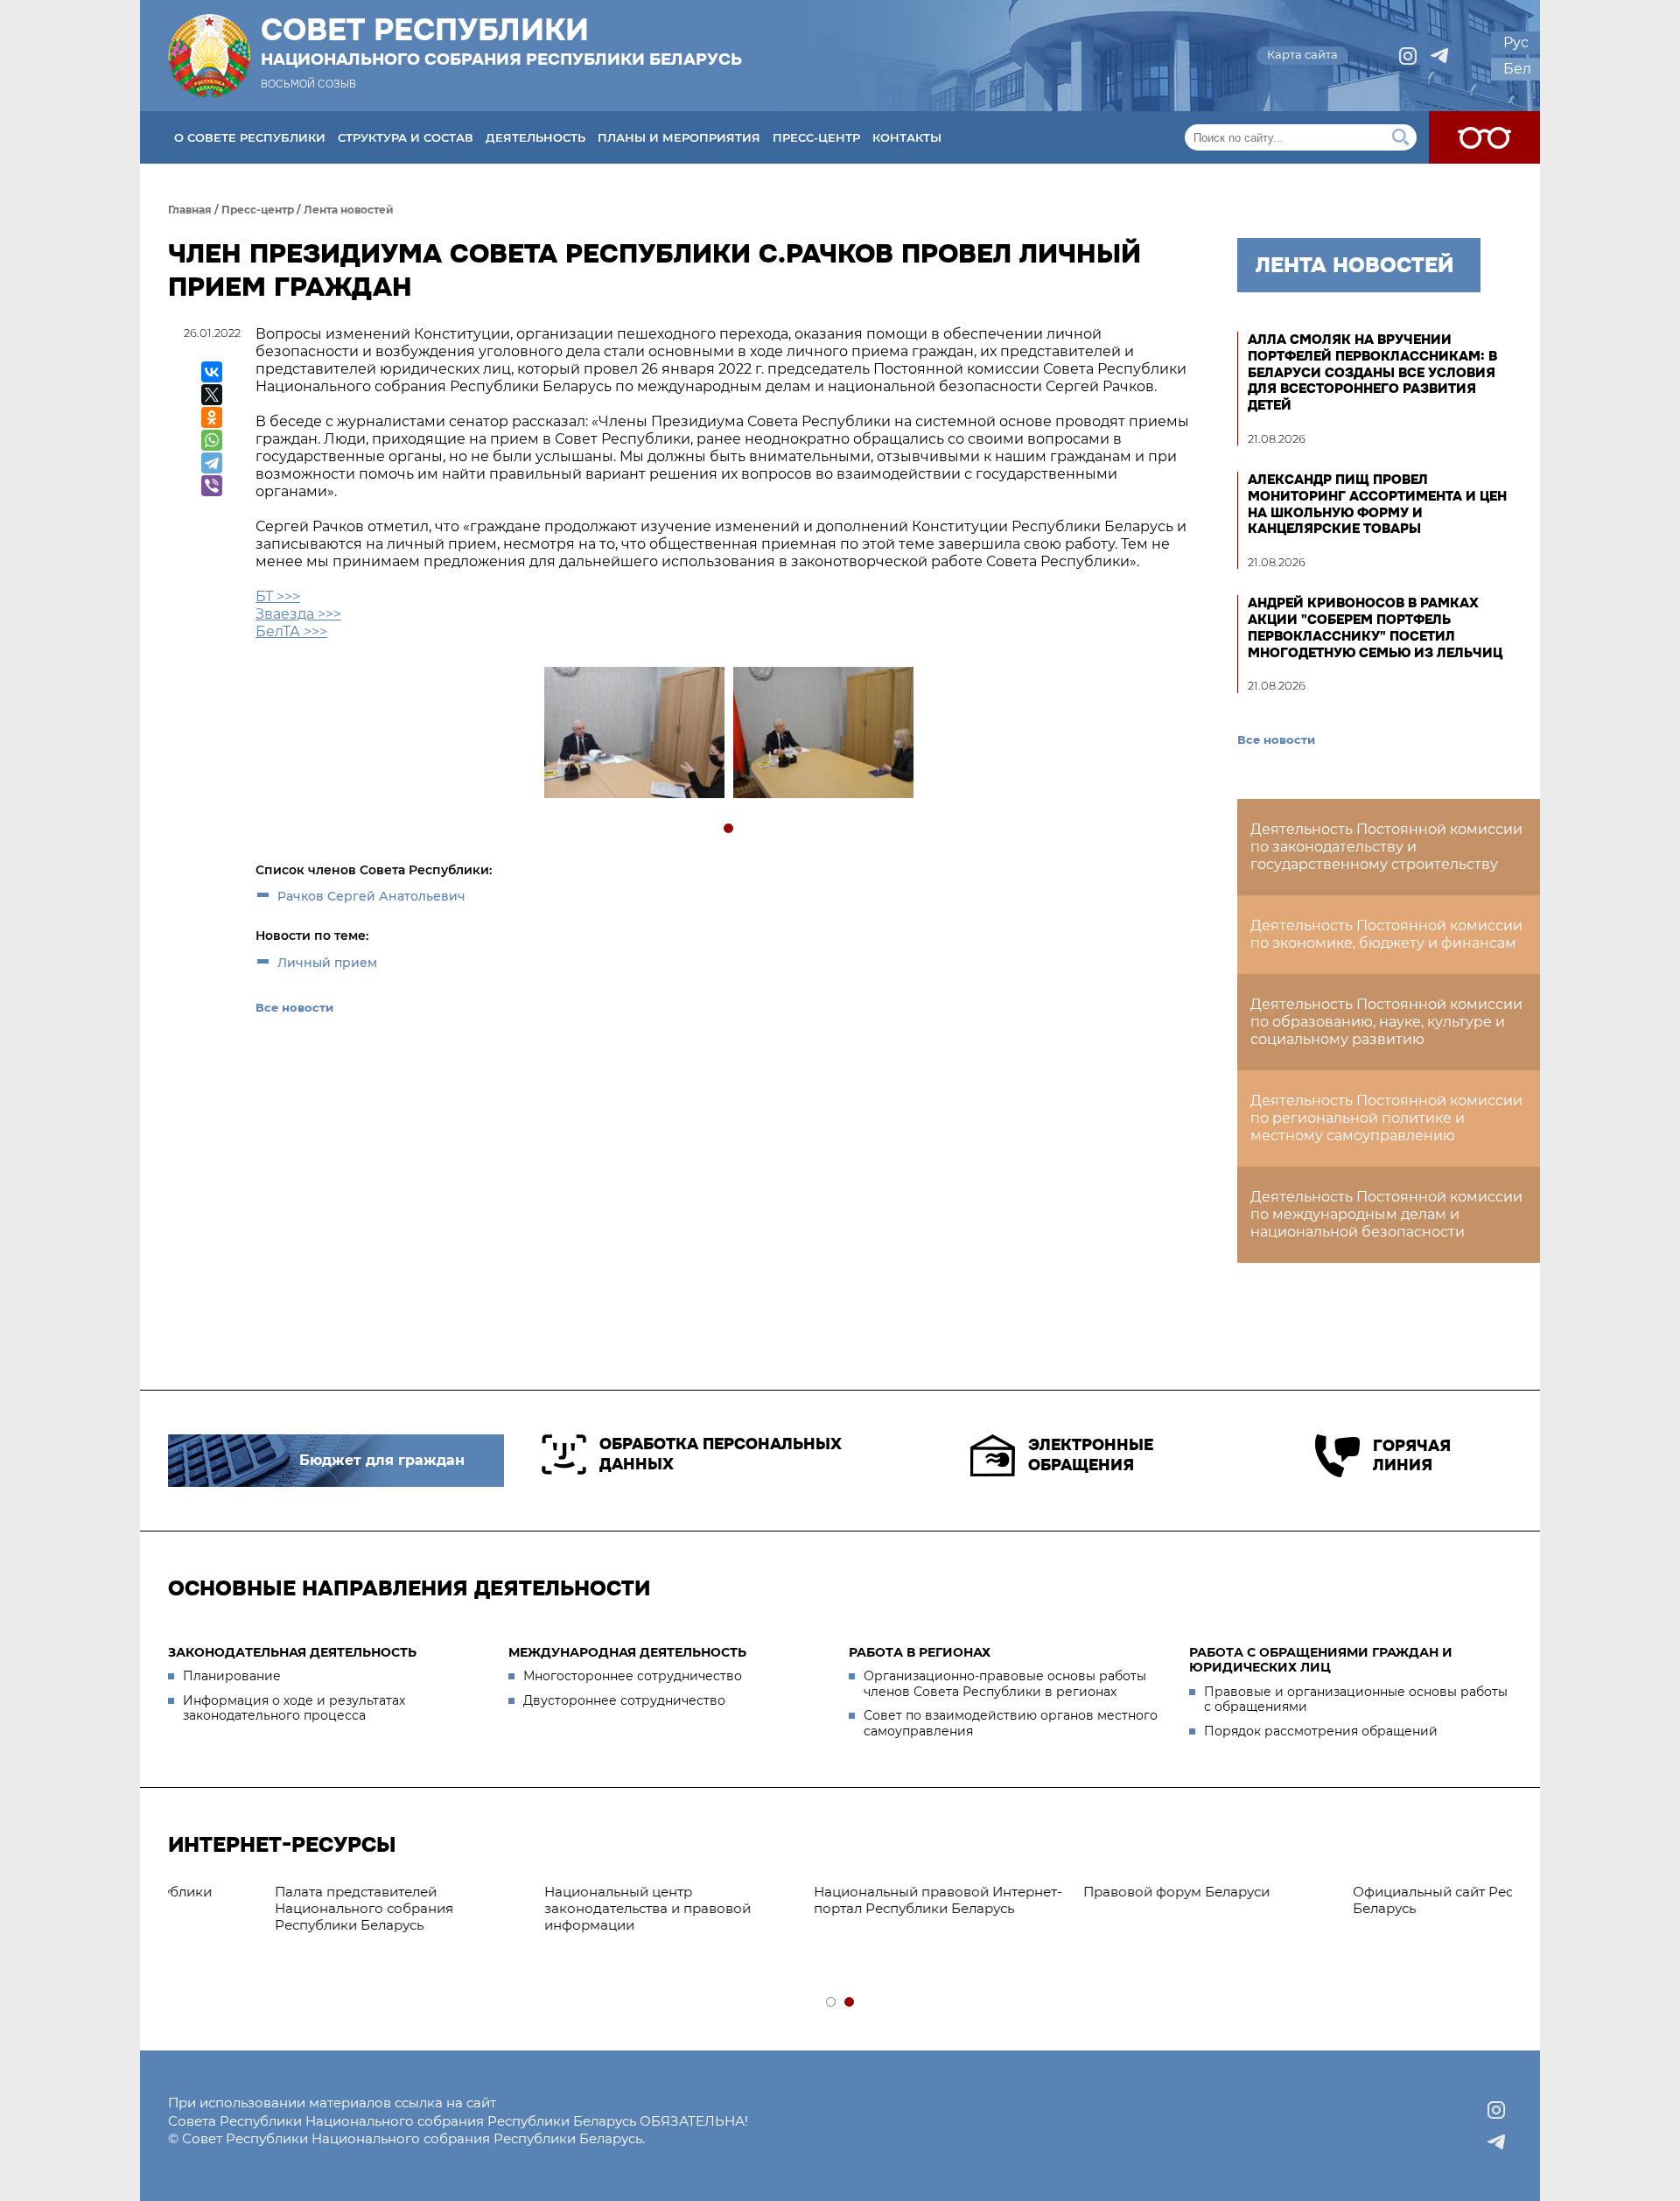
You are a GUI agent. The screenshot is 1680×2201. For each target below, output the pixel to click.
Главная (190, 210)
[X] (212, 395)
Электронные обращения (1091, 1455)
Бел (1517, 69)
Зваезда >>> (298, 614)
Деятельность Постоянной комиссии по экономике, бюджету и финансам (1386, 934)
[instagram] (1408, 56)
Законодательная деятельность (292, 1652)
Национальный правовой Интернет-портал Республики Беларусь (570, 1900)
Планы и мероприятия (679, 137)
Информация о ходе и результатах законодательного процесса (294, 1708)
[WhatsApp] (212, 440)
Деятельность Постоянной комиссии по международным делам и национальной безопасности (1386, 1214)
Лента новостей (349, 210)
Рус (1516, 42)
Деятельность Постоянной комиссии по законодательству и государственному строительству (1386, 847)
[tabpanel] (633, 735)
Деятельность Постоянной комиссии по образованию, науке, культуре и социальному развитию (1386, 1022)
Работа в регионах (920, 1652)
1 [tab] (729, 829)
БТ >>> (278, 596)
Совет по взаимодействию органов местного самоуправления (1011, 1723)
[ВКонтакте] (212, 372)
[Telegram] (212, 463)
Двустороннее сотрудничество (624, 1700)
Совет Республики (501, 41)
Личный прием (327, 963)
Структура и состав (406, 137)
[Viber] (212, 486)
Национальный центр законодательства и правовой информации (280, 1908)
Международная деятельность (627, 1652)
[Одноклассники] (212, 417)
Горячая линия (1412, 1456)
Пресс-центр (816, 137)
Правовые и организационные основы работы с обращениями (1356, 1700)
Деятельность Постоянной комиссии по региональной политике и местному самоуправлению (1386, 1118)
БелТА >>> (291, 631)
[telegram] (1439, 56)
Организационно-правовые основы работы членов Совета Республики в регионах (1005, 1684)
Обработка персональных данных (721, 1454)
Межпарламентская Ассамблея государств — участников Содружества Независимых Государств (1361, 1916)
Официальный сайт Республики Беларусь (1094, 1900)
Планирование (232, 1676)
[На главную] (209, 56)
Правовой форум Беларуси (809, 1892)
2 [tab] (850, 2003)
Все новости (294, 1007)
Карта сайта (1302, 54)
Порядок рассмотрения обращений (1321, 1731)
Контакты (907, 137)
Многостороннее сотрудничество (633, 1676)
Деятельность (535, 137)
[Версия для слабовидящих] (1484, 137)
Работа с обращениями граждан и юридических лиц (1321, 1660)
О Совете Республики (250, 137)
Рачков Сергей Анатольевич (371, 896)
